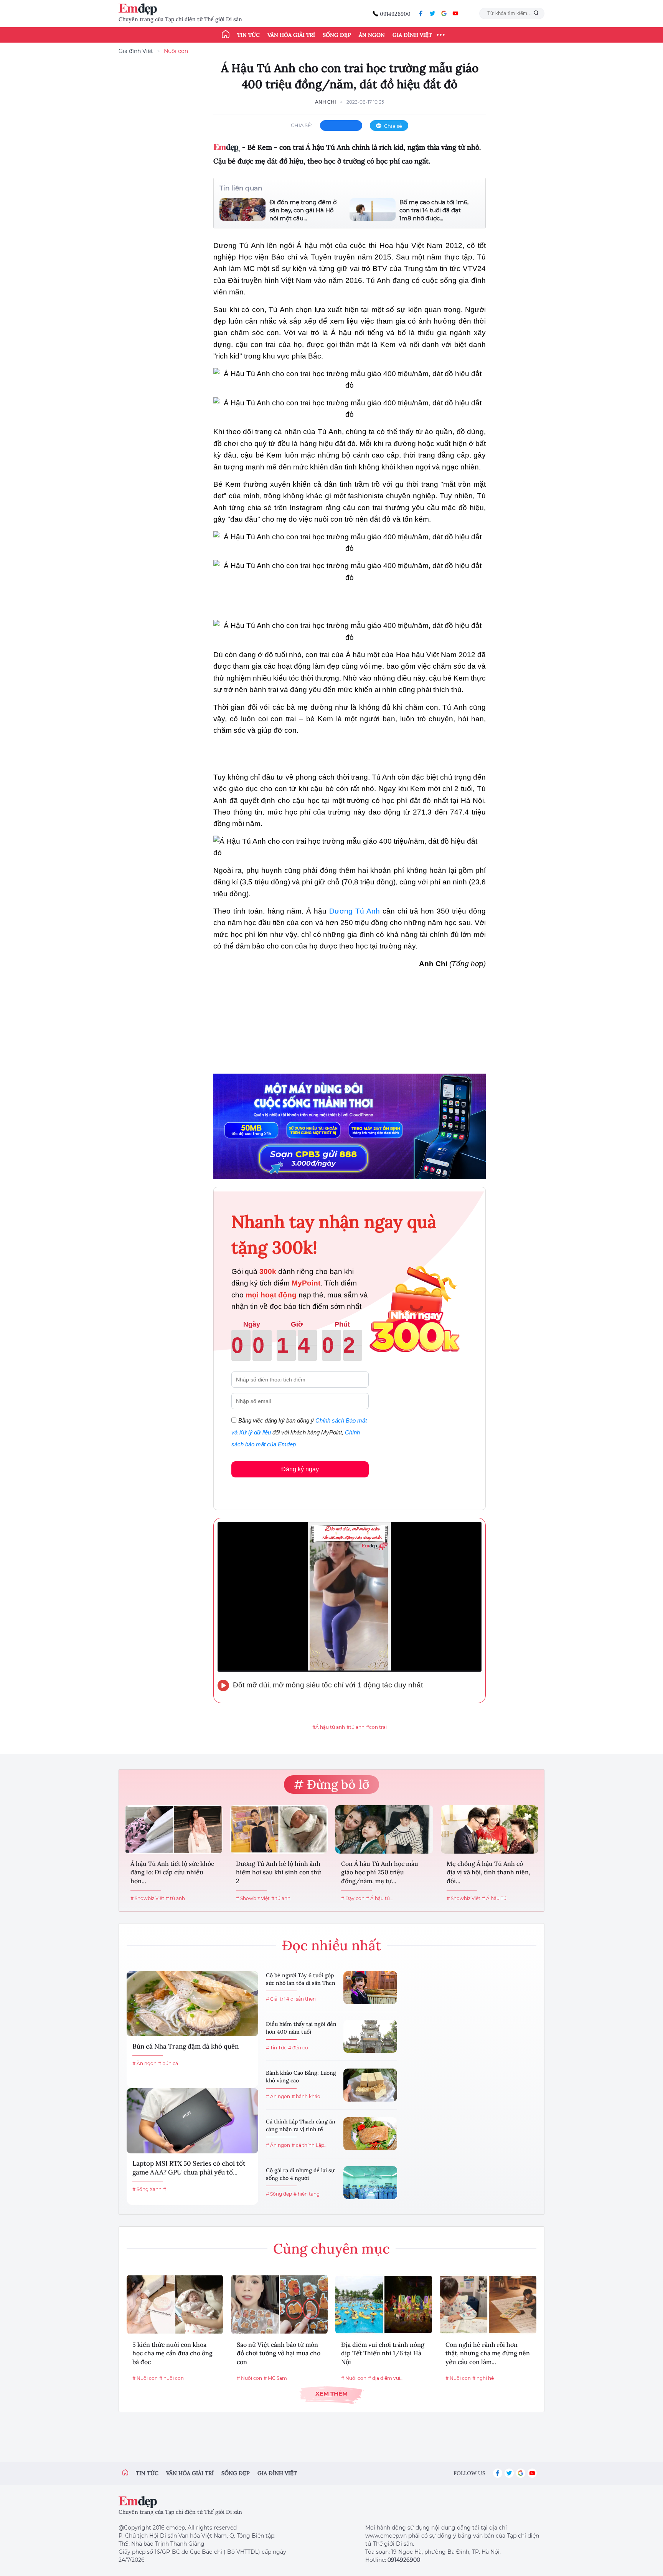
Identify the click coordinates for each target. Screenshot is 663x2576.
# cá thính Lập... (310, 2145)
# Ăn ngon (144, 2063)
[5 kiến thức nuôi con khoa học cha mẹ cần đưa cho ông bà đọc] (175, 2304)
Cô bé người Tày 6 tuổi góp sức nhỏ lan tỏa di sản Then (301, 1979)
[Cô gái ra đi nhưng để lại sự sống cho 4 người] (370, 2183)
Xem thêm (331, 2393)
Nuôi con (176, 51)
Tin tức (248, 35)
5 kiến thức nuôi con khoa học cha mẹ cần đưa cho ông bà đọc (172, 2353)
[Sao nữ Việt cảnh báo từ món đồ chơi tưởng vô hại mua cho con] (279, 2304)
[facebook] (421, 13)
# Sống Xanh (147, 2189)
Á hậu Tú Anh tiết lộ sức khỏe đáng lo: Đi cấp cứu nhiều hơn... (172, 1872)
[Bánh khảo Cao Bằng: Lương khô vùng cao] (370, 2085)
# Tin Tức (276, 2048)
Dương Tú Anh (355, 911)
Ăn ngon (372, 35)
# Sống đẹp (279, 2194)
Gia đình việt (277, 2473)
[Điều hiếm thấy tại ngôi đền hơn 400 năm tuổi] (370, 2036)
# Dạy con (353, 1898)
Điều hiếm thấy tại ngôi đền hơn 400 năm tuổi (301, 2028)
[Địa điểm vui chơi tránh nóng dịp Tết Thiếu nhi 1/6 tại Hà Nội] (384, 2304)
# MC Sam (275, 2378)
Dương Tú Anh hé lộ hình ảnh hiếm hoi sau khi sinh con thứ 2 (279, 1872)
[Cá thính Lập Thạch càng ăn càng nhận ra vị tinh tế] (370, 2134)
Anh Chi (326, 102)
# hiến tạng (307, 2194)
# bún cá (168, 2063)
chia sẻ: (302, 125)
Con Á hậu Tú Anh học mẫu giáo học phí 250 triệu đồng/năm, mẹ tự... (380, 1872)
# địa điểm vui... (386, 2378)
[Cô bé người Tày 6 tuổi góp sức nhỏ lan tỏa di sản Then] (370, 1988)
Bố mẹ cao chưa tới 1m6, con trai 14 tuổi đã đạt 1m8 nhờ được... (434, 210)
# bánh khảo (306, 2096)
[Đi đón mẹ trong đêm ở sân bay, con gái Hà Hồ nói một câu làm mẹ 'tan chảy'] (242, 210)
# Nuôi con (145, 2378)
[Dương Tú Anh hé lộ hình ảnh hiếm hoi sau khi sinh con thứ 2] (279, 1829)
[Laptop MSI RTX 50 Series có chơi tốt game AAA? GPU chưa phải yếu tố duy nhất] (192, 2121)
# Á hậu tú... (380, 1898)
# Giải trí (275, 1999)
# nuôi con (172, 2378)
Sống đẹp (337, 35)
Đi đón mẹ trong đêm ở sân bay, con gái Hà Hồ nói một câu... (303, 210)
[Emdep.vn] (140, 9)
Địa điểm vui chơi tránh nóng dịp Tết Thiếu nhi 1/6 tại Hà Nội (383, 2353)
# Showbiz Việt (147, 1898)
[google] (444, 13)
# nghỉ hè (483, 2378)
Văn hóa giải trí (291, 35)
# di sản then (301, 1999)
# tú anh (175, 1898)
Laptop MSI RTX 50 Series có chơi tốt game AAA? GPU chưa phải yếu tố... (189, 2168)
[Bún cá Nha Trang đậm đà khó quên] (192, 2004)
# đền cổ (298, 2048)
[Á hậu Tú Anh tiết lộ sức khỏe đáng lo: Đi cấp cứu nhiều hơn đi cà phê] (174, 1829)
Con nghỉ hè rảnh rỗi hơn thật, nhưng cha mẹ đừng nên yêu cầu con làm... (488, 2353)
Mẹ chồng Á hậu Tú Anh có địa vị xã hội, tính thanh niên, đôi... (488, 1872)
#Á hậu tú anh (329, 1727)
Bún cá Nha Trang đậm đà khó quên (186, 2046)
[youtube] (455, 13)
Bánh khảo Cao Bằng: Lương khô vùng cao (301, 2077)
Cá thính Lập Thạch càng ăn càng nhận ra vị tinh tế (301, 2125)
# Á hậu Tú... (496, 1898)
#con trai (376, 1727)
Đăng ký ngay (300, 1469)
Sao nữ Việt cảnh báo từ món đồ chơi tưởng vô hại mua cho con (279, 2353)
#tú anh (355, 1727)
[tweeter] (432, 13)
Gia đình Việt (412, 35)
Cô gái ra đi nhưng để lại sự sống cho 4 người (300, 2174)
